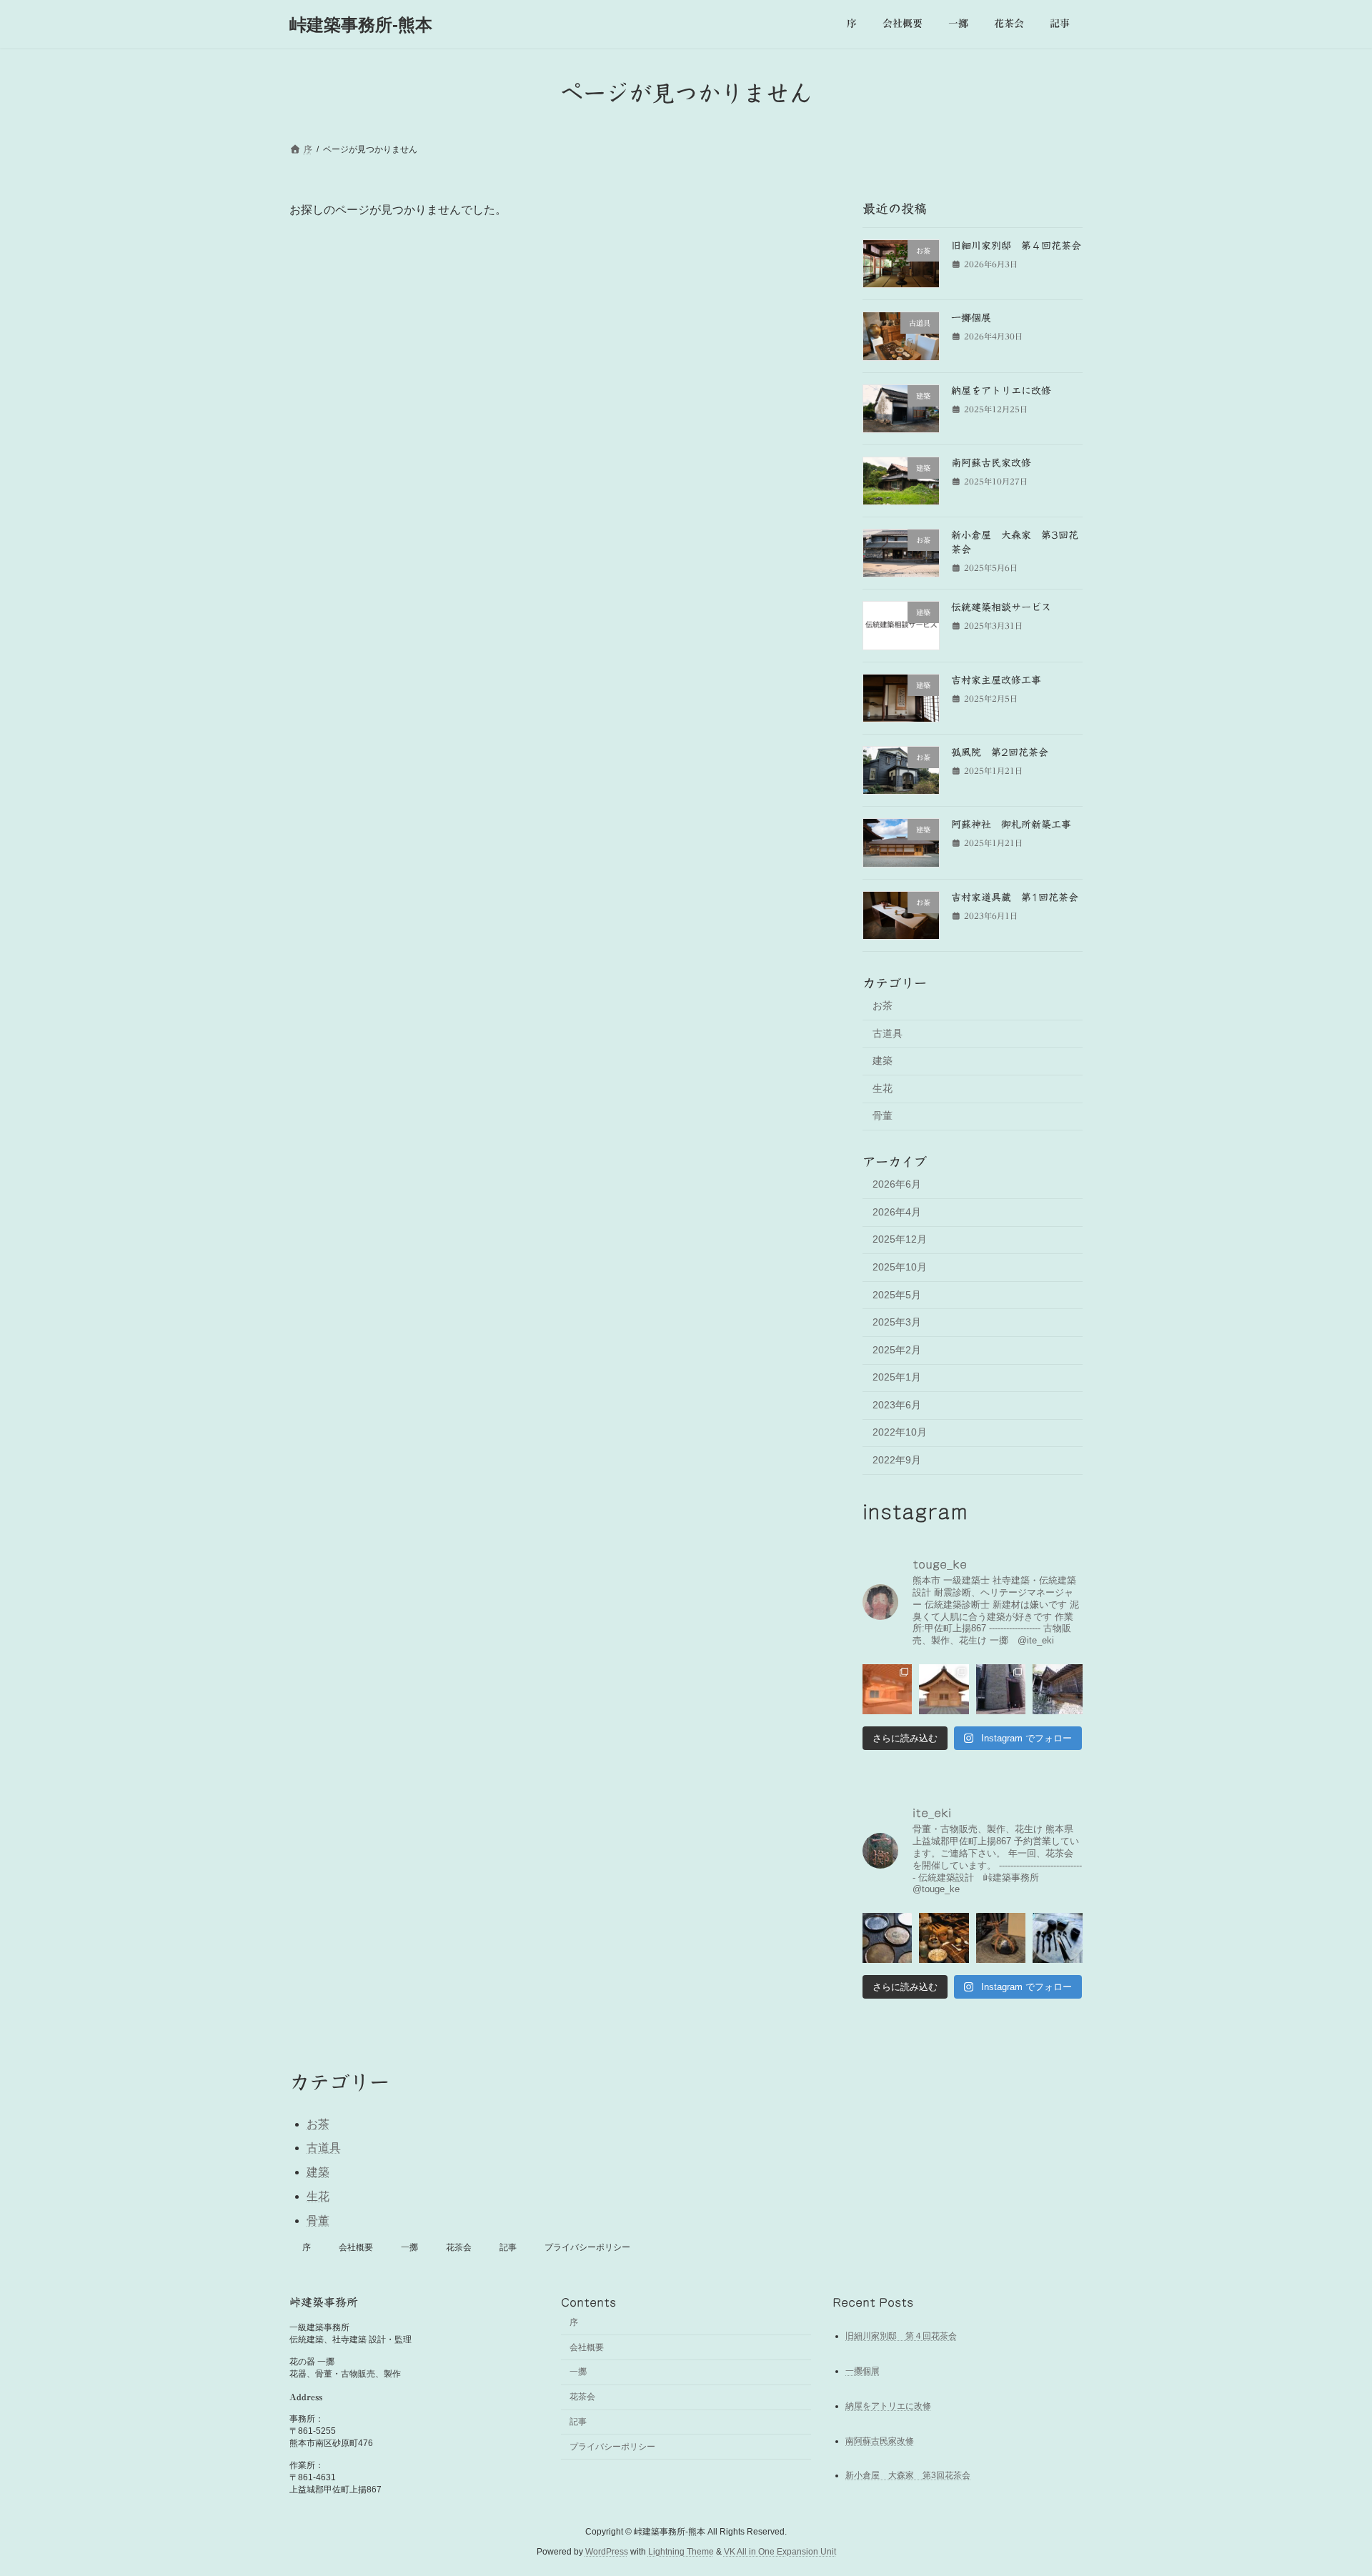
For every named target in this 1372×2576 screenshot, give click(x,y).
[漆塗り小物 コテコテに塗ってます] (1058, 1938)
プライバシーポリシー (587, 2247)
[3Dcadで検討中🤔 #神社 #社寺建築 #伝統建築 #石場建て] (887, 1689)
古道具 (888, 1033)
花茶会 (459, 2247)
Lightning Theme (681, 2552)
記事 (508, 2247)
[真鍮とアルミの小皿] (887, 1938)
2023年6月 (897, 1405)
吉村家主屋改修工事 (996, 680)
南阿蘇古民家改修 (991, 463)
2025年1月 (897, 1377)
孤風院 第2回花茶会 (1000, 752)
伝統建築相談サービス (1001, 608)
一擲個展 (971, 318)
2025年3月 (897, 1322)
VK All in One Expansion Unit (780, 2552)
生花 (883, 1088)
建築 (883, 1060)
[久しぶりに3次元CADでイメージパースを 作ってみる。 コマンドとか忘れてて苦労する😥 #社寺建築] (944, 1689)
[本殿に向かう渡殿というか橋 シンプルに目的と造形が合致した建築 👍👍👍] (1058, 1689)
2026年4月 (897, 1212)
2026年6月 (897, 1184)
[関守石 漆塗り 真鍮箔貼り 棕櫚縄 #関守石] (1001, 1938)
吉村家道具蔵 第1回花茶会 (1015, 897)
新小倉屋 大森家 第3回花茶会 (908, 2475)
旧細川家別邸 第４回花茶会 (1016, 246)
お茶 (883, 1005)
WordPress (607, 2552)
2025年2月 (897, 1350)
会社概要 (356, 2247)
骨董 (883, 1116)
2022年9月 (897, 1460)
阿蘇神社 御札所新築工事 (1011, 825)
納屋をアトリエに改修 (1001, 391)
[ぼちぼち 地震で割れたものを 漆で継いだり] (944, 1938)
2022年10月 (900, 1433)
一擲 (409, 2247)
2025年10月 (900, 1267)
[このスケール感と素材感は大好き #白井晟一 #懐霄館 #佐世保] (1001, 1689)
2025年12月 (900, 1240)
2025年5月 (897, 1295)
